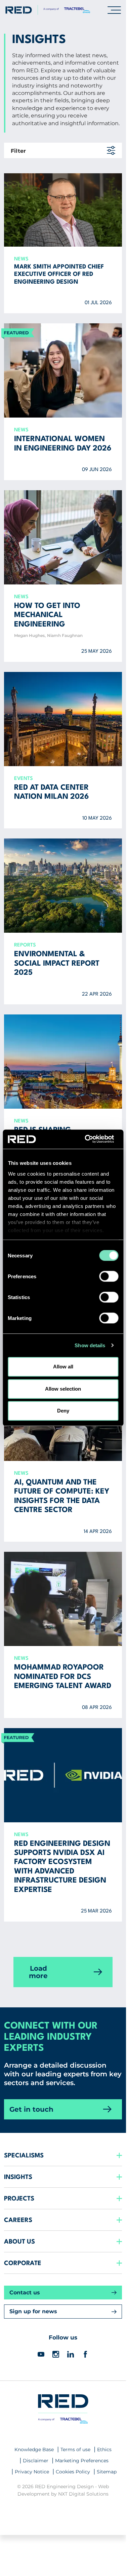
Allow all (63, 1367)
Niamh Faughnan (65, 635)
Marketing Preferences (82, 2461)
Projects (19, 2199)
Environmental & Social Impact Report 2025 (57, 963)
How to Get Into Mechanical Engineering (47, 615)
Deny (63, 1411)
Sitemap (107, 2472)
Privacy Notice (32, 2472)
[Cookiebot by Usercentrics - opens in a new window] (90, 1139)
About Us (19, 2242)
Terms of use (75, 2449)
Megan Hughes (29, 635)
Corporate (23, 2263)
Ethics (104, 2449)
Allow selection (63, 1389)
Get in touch (31, 2109)
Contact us (25, 2293)
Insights (18, 2177)
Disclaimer (36, 2461)
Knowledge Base (34, 2449)
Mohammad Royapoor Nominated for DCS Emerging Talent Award (63, 1677)
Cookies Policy (73, 2472)
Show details (90, 1345)
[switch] (109, 1276)
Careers (18, 2220)
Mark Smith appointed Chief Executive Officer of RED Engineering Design (59, 275)
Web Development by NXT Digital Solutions (63, 2490)
